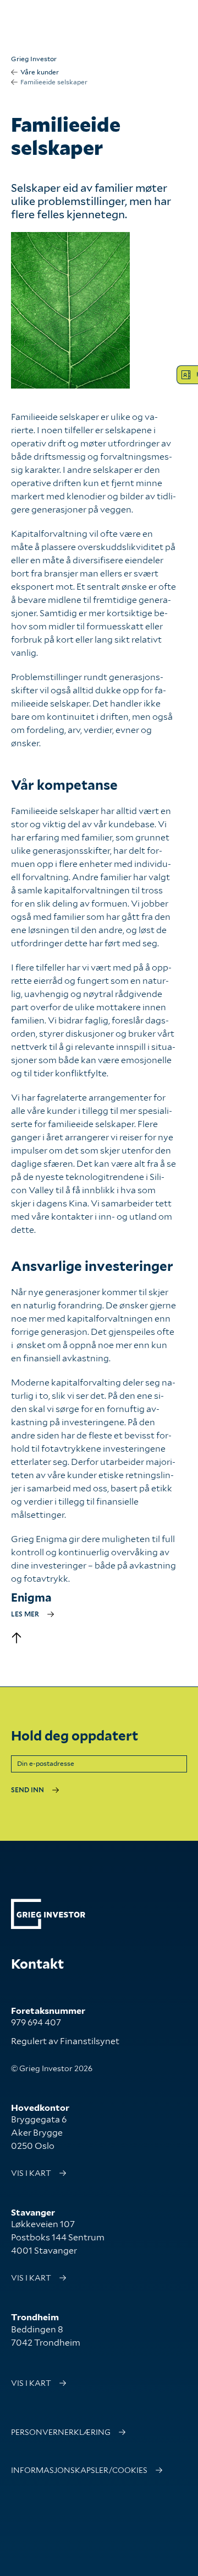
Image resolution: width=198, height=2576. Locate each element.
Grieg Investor (34, 59)
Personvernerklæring (61, 2432)
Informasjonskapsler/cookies (79, 2470)
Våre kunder (40, 72)
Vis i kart (31, 2173)
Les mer (25, 1614)
